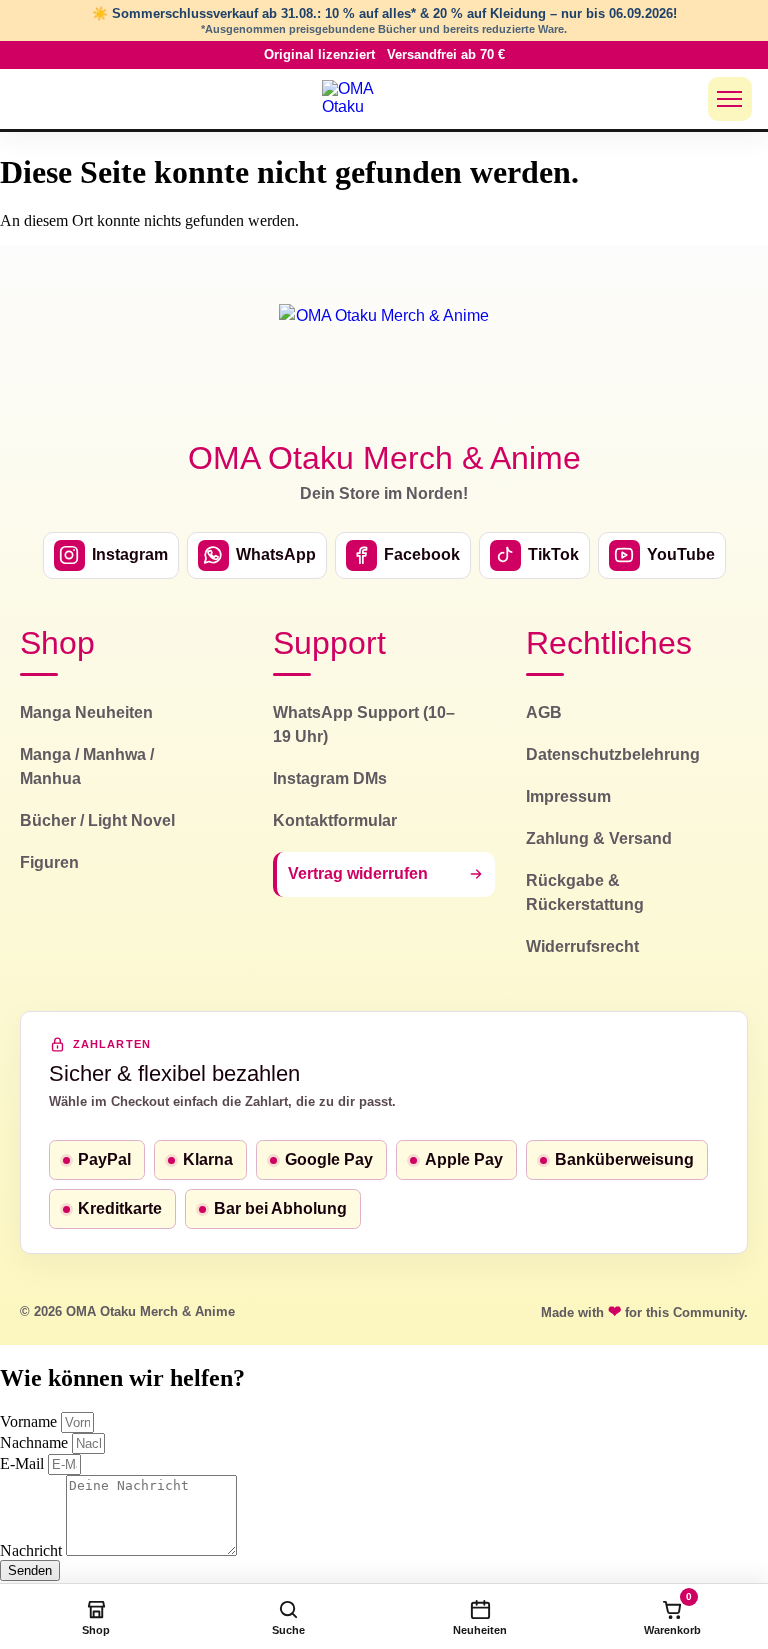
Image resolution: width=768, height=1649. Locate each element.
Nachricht (33, 1550)
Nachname (36, 1442)
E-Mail (24, 1463)
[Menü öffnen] (730, 99)
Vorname (30, 1421)
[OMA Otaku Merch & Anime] (360, 99)
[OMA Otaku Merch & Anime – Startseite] (384, 360)
